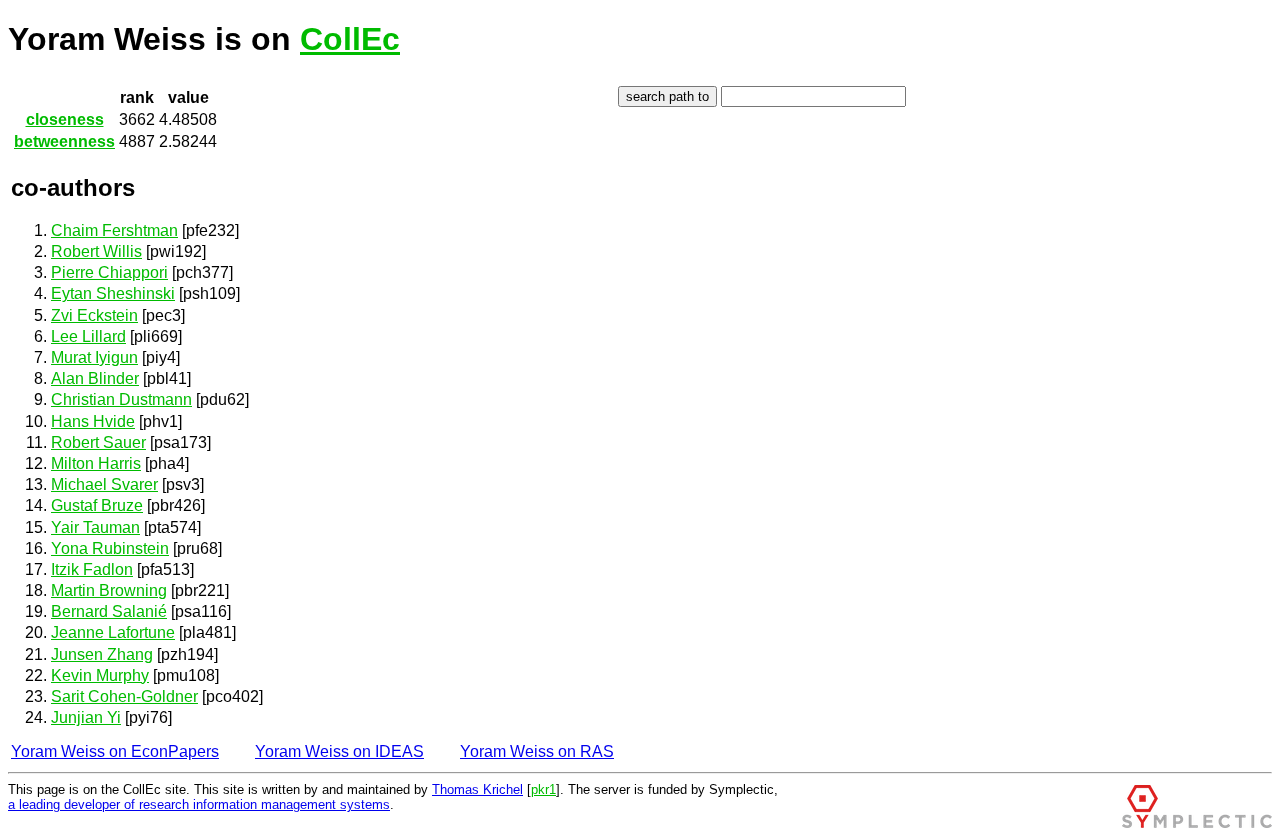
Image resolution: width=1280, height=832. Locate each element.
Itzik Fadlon (92, 569)
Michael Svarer (104, 484)
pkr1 (543, 789)
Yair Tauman (95, 527)
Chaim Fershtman (114, 230)
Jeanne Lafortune (113, 632)
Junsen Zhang (102, 654)
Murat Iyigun (94, 357)
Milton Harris (96, 463)
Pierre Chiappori (109, 272)
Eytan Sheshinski (113, 293)
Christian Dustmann (121, 399)
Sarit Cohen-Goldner (124, 696)
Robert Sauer (98, 442)
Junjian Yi (86, 717)
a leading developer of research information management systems (199, 804)
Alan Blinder (95, 378)
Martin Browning (109, 590)
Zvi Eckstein (94, 315)
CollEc (350, 39)
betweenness (64, 141)
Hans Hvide (93, 421)
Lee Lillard (88, 336)
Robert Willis (96, 251)
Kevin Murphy (100, 675)
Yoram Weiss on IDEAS (339, 751)
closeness (65, 119)
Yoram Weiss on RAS (537, 751)
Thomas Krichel (477, 789)
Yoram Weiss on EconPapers (115, 751)
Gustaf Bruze (97, 505)
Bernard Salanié (109, 611)
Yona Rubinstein (110, 548)
